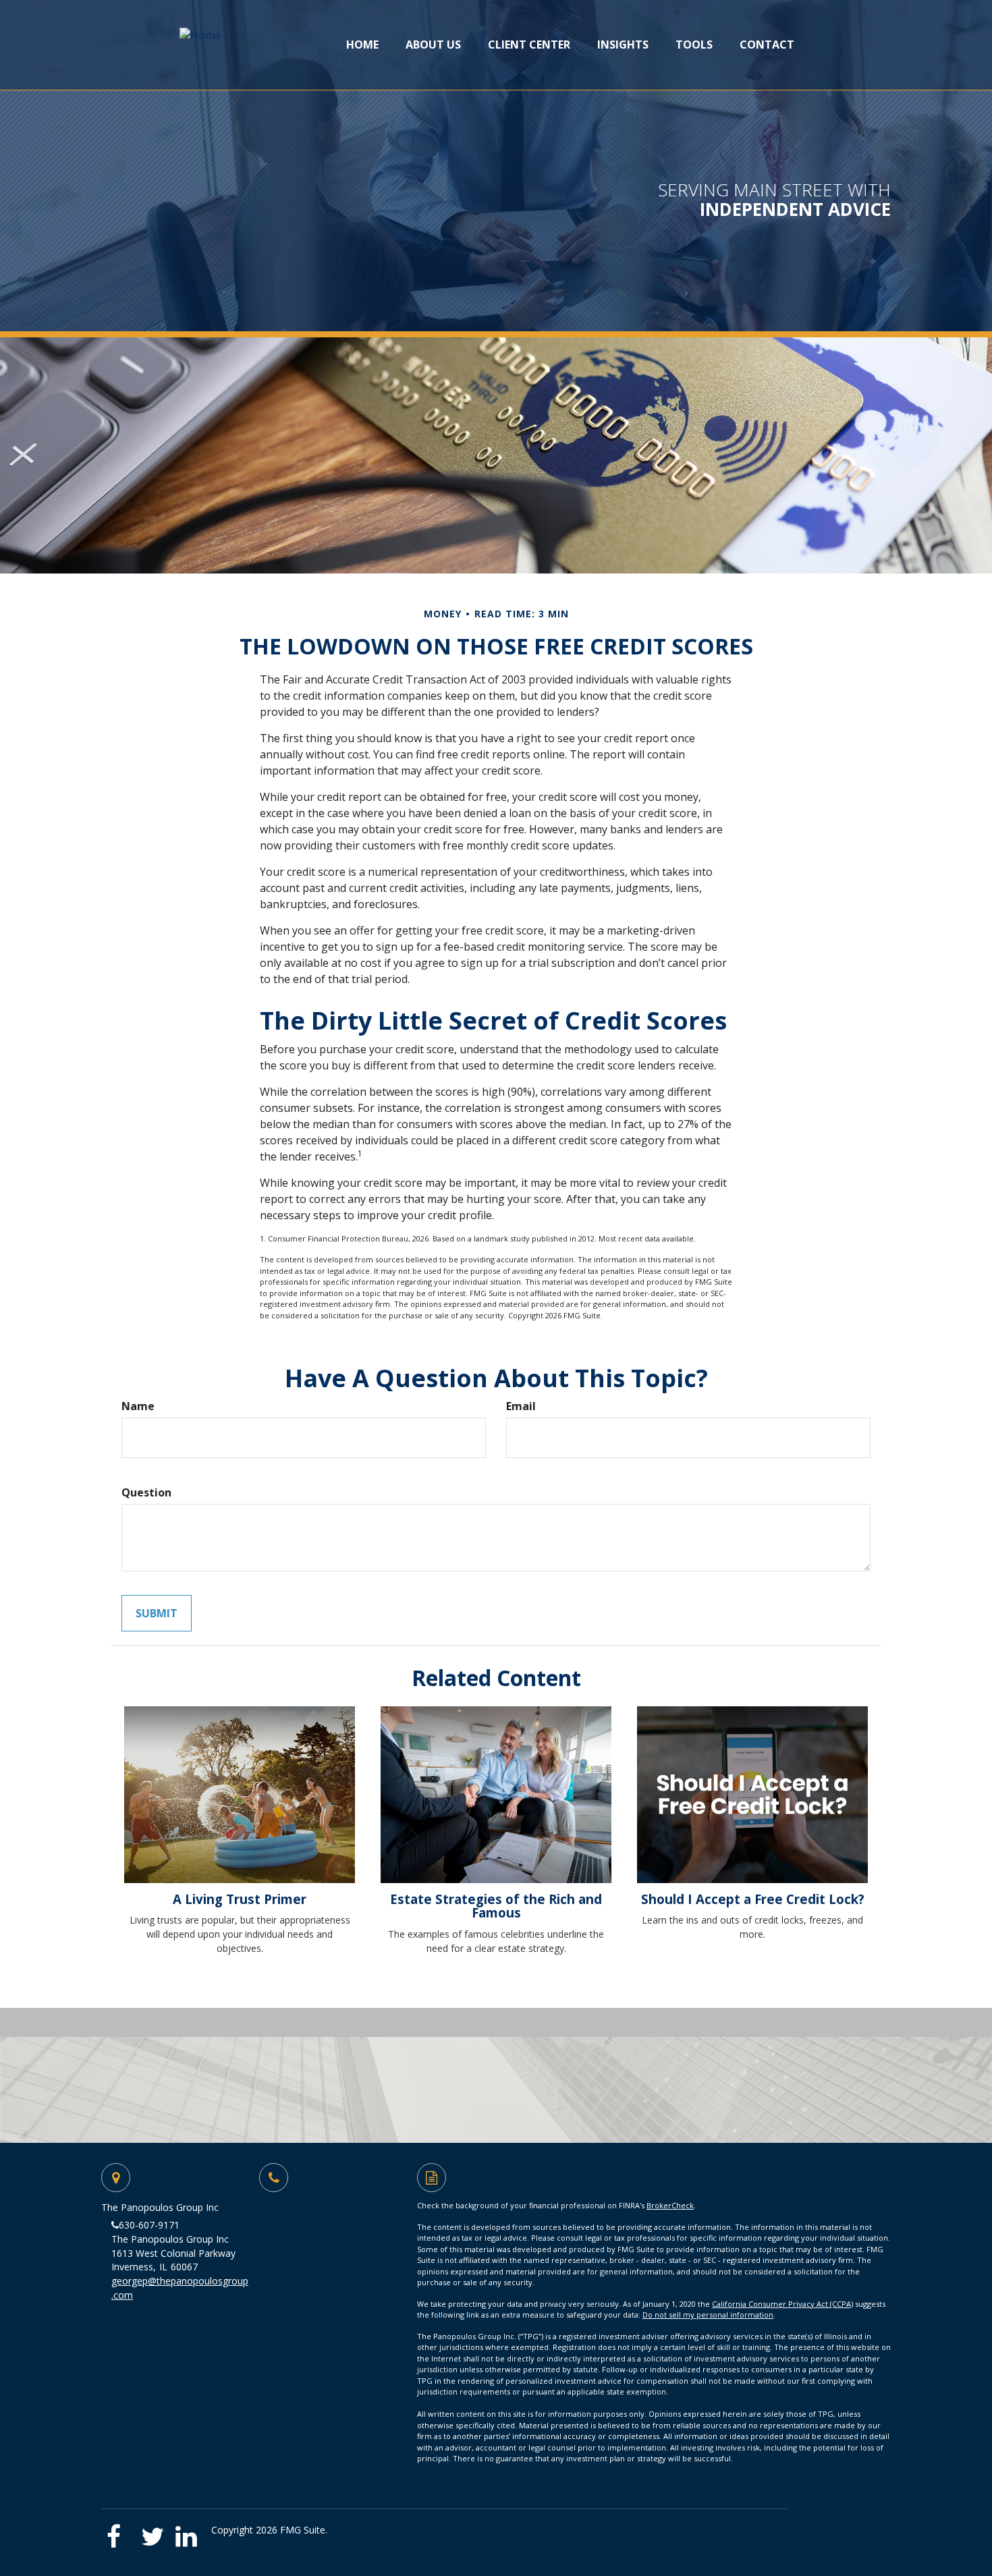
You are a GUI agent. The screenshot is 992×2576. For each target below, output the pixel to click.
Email (521, 1406)
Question (146, 1492)
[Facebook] (119, 2532)
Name (138, 1406)
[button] (433, 45)
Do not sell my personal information (708, 2315)
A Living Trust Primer (240, 1899)
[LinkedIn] (189, 2532)
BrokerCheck (670, 2205)
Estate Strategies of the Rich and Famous (496, 1906)
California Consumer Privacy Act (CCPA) (782, 2304)
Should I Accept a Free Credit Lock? (753, 1899)
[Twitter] (154, 2532)
